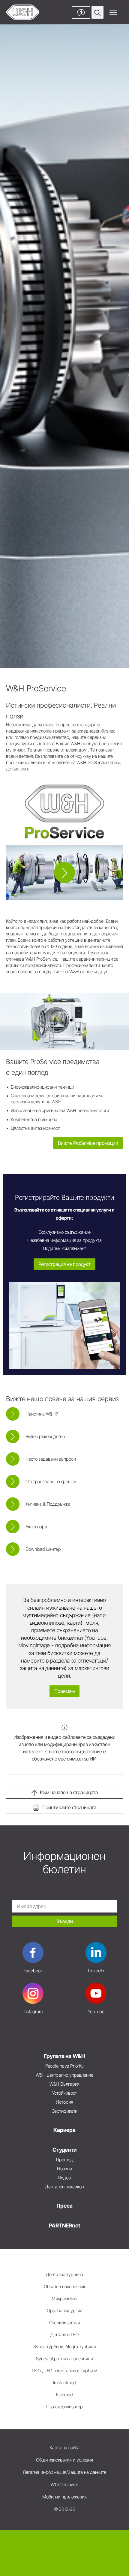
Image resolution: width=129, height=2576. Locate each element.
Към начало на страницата (69, 1792)
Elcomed (64, 2395)
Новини (64, 2169)
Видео (64, 2178)
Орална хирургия (64, 2311)
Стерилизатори (65, 2323)
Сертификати (65, 2111)
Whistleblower (64, 2485)
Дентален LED (64, 2335)
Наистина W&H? (42, 1414)
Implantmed (64, 2383)
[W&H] (23, 12)
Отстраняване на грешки (51, 1482)
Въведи (65, 1921)
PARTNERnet (64, 2225)
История (64, 2102)
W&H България (65, 2084)
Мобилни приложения (64, 2497)
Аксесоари (36, 1527)
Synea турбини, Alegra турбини (64, 2347)
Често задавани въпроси (51, 1459)
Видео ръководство (45, 1436)
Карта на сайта (64, 2448)
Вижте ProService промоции (88, 1143)
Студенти (64, 2150)
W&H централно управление (64, 2075)
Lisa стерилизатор (64, 2407)
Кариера (64, 2130)
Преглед (64, 2160)
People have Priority (65, 2066)
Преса (64, 2206)
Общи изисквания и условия (64, 2460)
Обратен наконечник (64, 2286)
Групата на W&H (64, 2056)
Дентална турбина (64, 2274)
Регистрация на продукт (65, 1264)
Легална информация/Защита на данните (64, 2472)
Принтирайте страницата (69, 1807)
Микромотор (64, 2299)
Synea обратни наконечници (64, 2359)
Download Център (43, 1549)
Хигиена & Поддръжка (48, 1504)
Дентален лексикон (64, 2187)
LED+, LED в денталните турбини (65, 2371)
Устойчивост (65, 2093)
